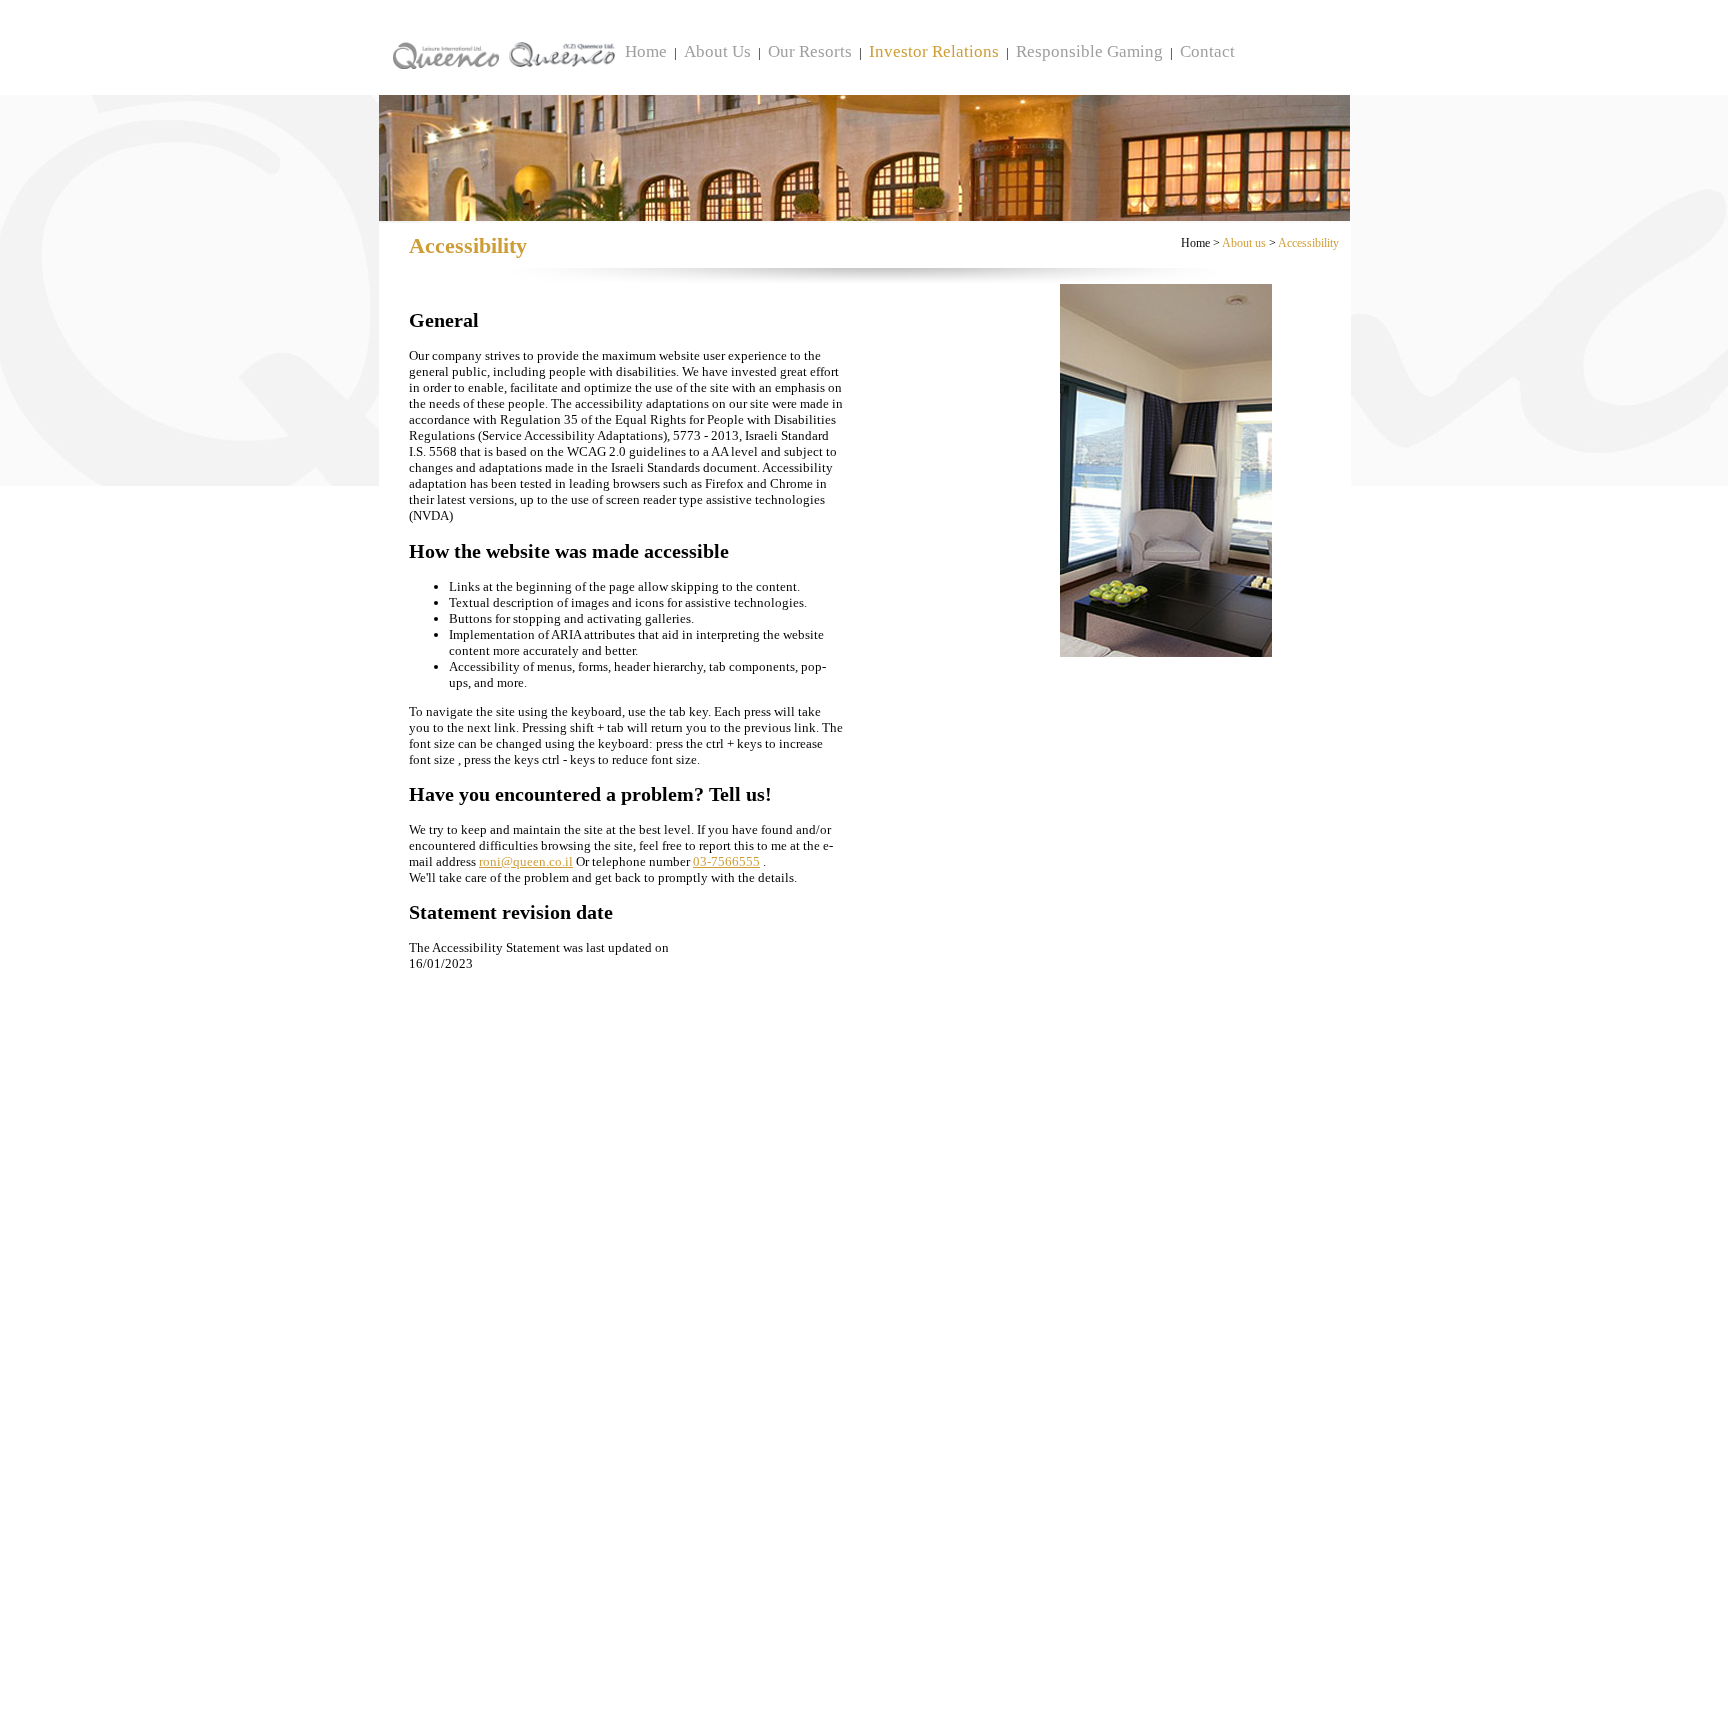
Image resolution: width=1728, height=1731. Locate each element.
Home (646, 51)
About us (1244, 243)
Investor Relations (934, 51)
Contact (1207, 51)
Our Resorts (810, 51)
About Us (717, 51)
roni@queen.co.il (526, 861)
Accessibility (1308, 243)
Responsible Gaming (1089, 51)
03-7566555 (726, 861)
